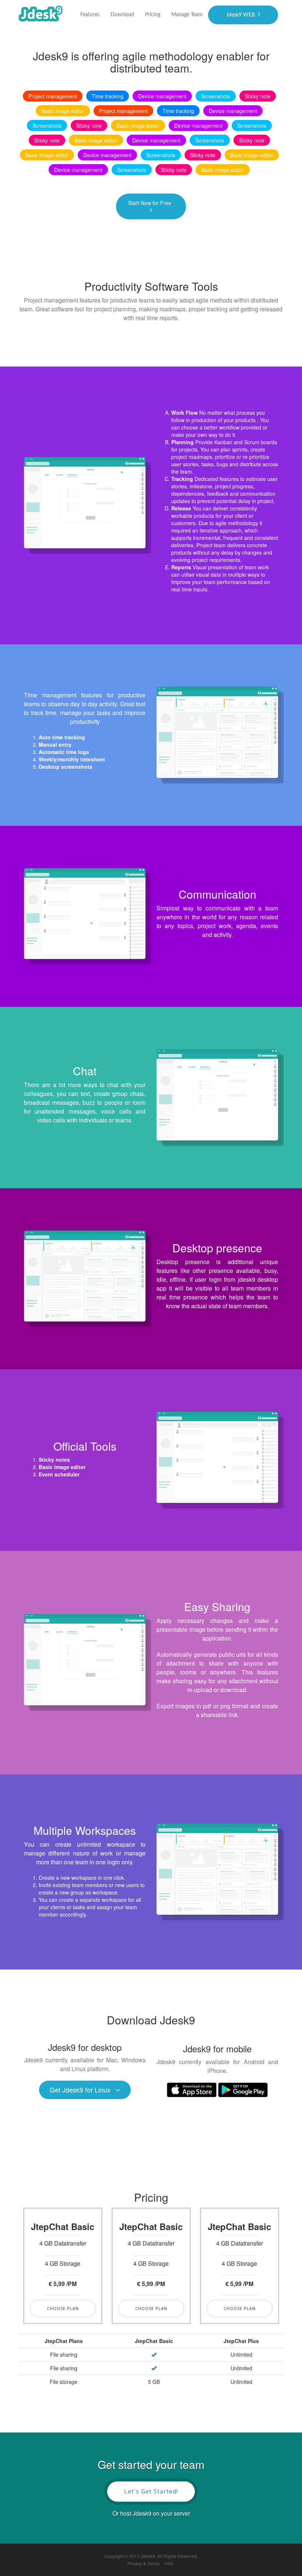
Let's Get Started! (151, 2491)
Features (90, 15)
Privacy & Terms (143, 2563)
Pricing (153, 15)
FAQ (169, 2563)
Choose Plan (63, 2308)
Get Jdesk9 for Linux (80, 2090)
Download (122, 15)
